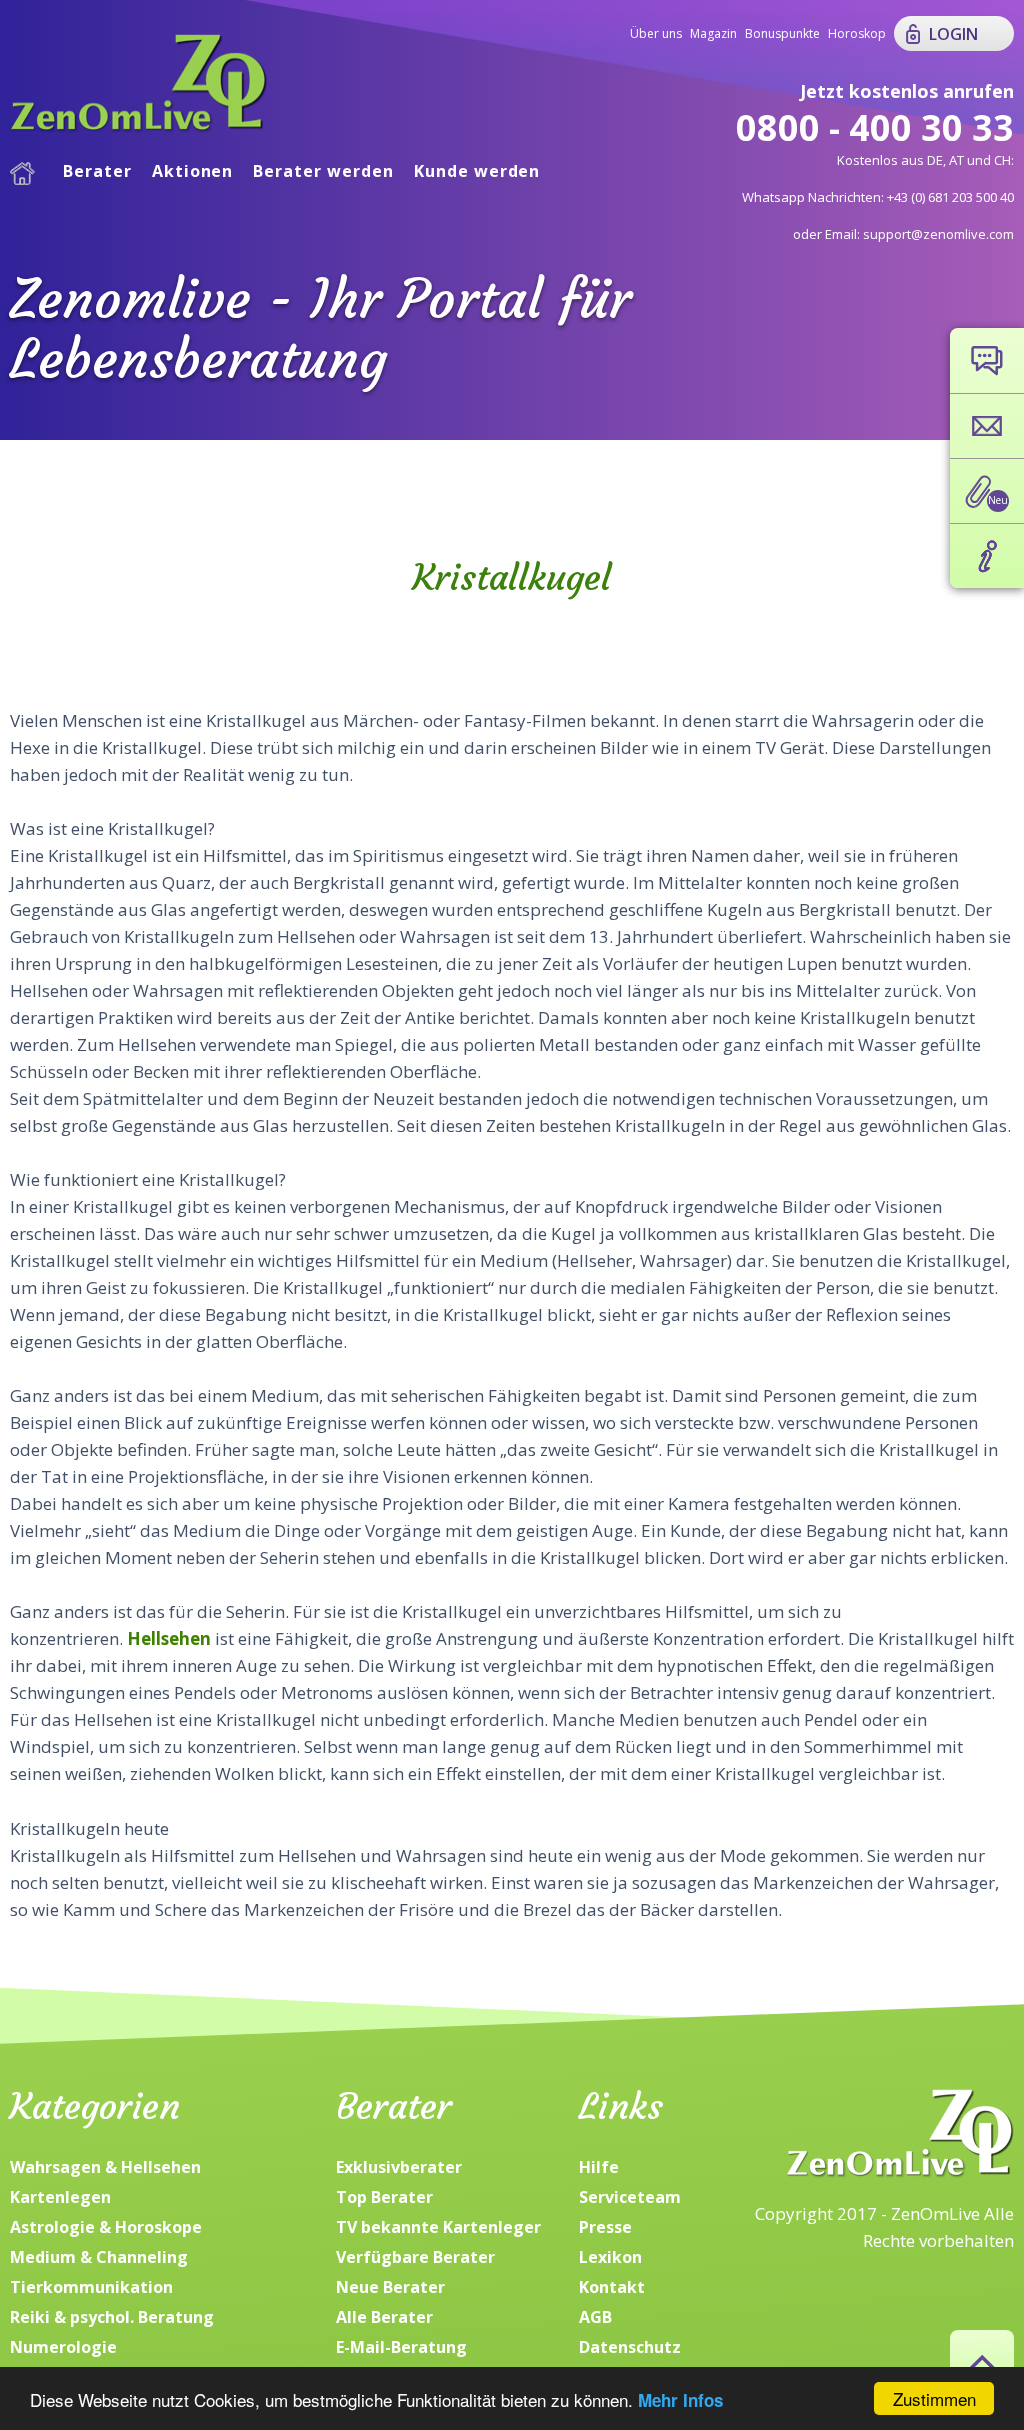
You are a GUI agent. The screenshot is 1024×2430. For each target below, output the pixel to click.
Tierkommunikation (91, 2287)
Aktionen (193, 171)
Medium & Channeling (99, 2257)
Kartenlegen (60, 2197)
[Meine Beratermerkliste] (987, 491)
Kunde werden (477, 171)
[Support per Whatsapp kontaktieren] (987, 360)
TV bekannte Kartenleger (438, 2227)
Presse (605, 2227)
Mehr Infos (680, 2400)
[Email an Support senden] (987, 426)
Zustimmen (934, 2398)
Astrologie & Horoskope (106, 2227)
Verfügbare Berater (415, 2257)
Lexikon (610, 2257)
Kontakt (612, 2287)
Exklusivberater (399, 2167)
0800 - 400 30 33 (875, 127)
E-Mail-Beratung (401, 2347)
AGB (595, 2317)
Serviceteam (630, 2197)
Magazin (713, 33)
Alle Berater (384, 2317)
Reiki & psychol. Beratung (112, 2317)
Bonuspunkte (782, 33)
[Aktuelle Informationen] (987, 556)
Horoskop (857, 33)
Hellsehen (169, 1638)
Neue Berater (390, 2287)
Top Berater (384, 2197)
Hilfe (599, 2167)
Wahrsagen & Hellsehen (105, 2167)
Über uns (656, 33)
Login (953, 34)
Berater (97, 171)
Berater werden (323, 171)
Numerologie (63, 2347)
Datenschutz (630, 2347)
